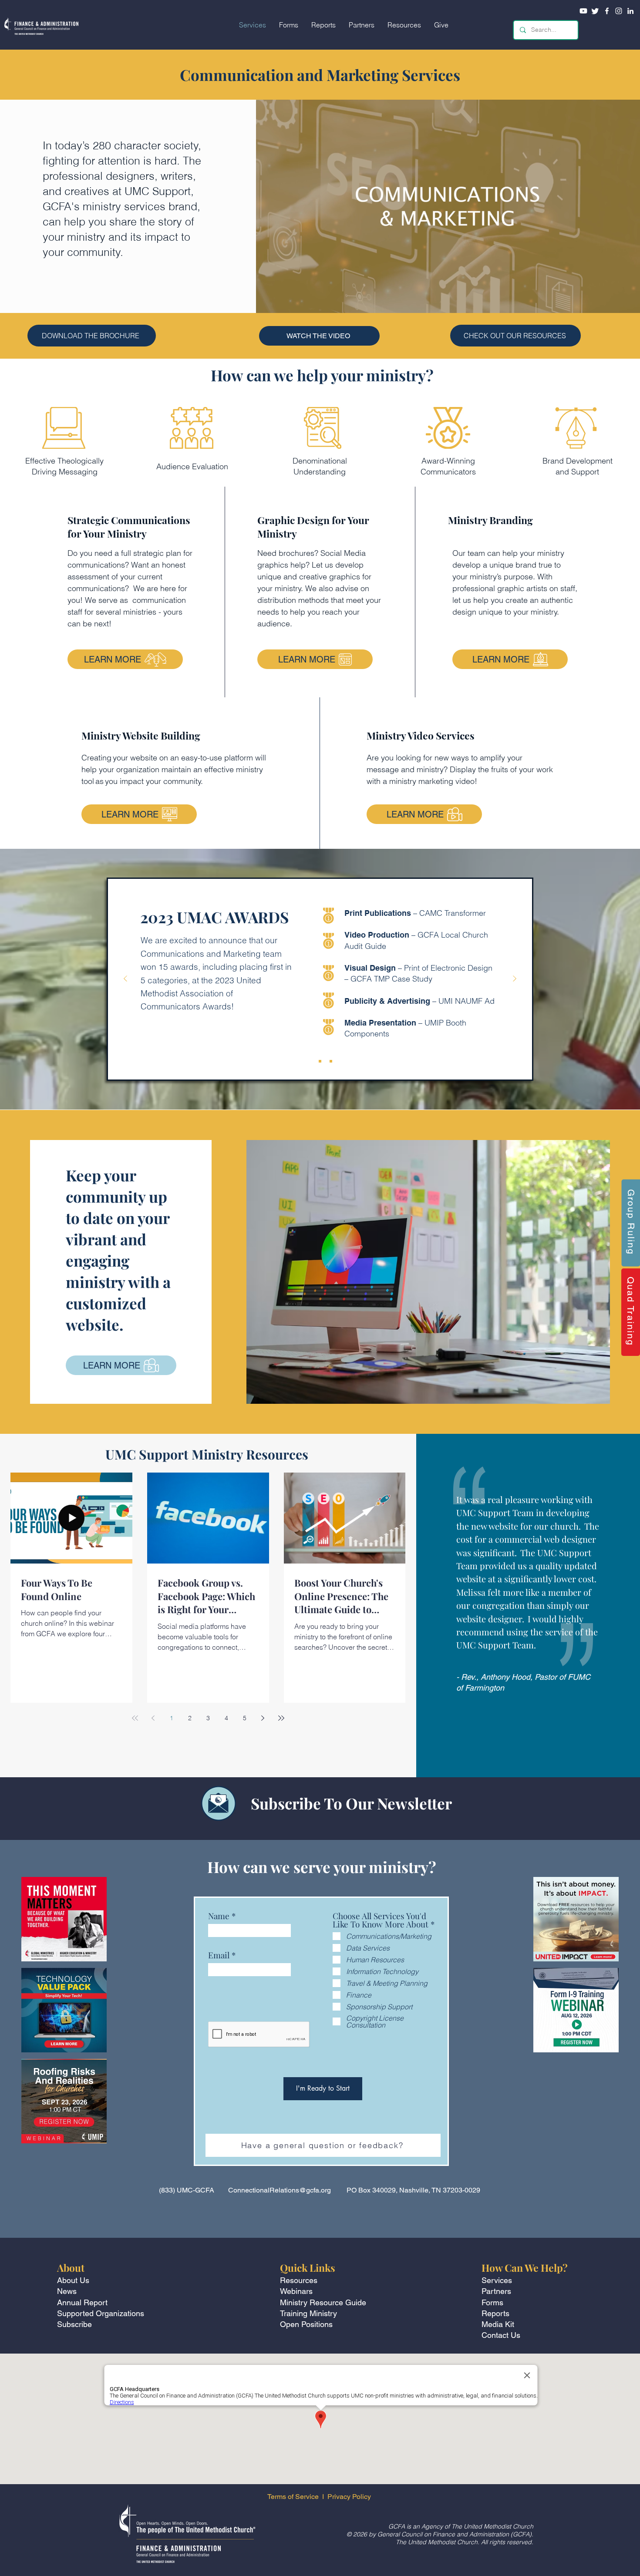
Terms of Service (293, 2497)
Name (219, 1916)
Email (219, 1955)
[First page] (135, 1718)
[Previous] (125, 979)
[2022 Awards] (331, 1061)
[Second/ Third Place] (320, 1061)
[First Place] (309, 1061)
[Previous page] (153, 1718)
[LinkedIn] (630, 11)
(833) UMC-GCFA (187, 2190)
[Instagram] (619, 11)
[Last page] (281, 1718)
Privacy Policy (350, 2497)
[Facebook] (607, 11)
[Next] (515, 979)
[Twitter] (595, 11)
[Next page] (263, 1718)
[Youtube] (583, 11)
